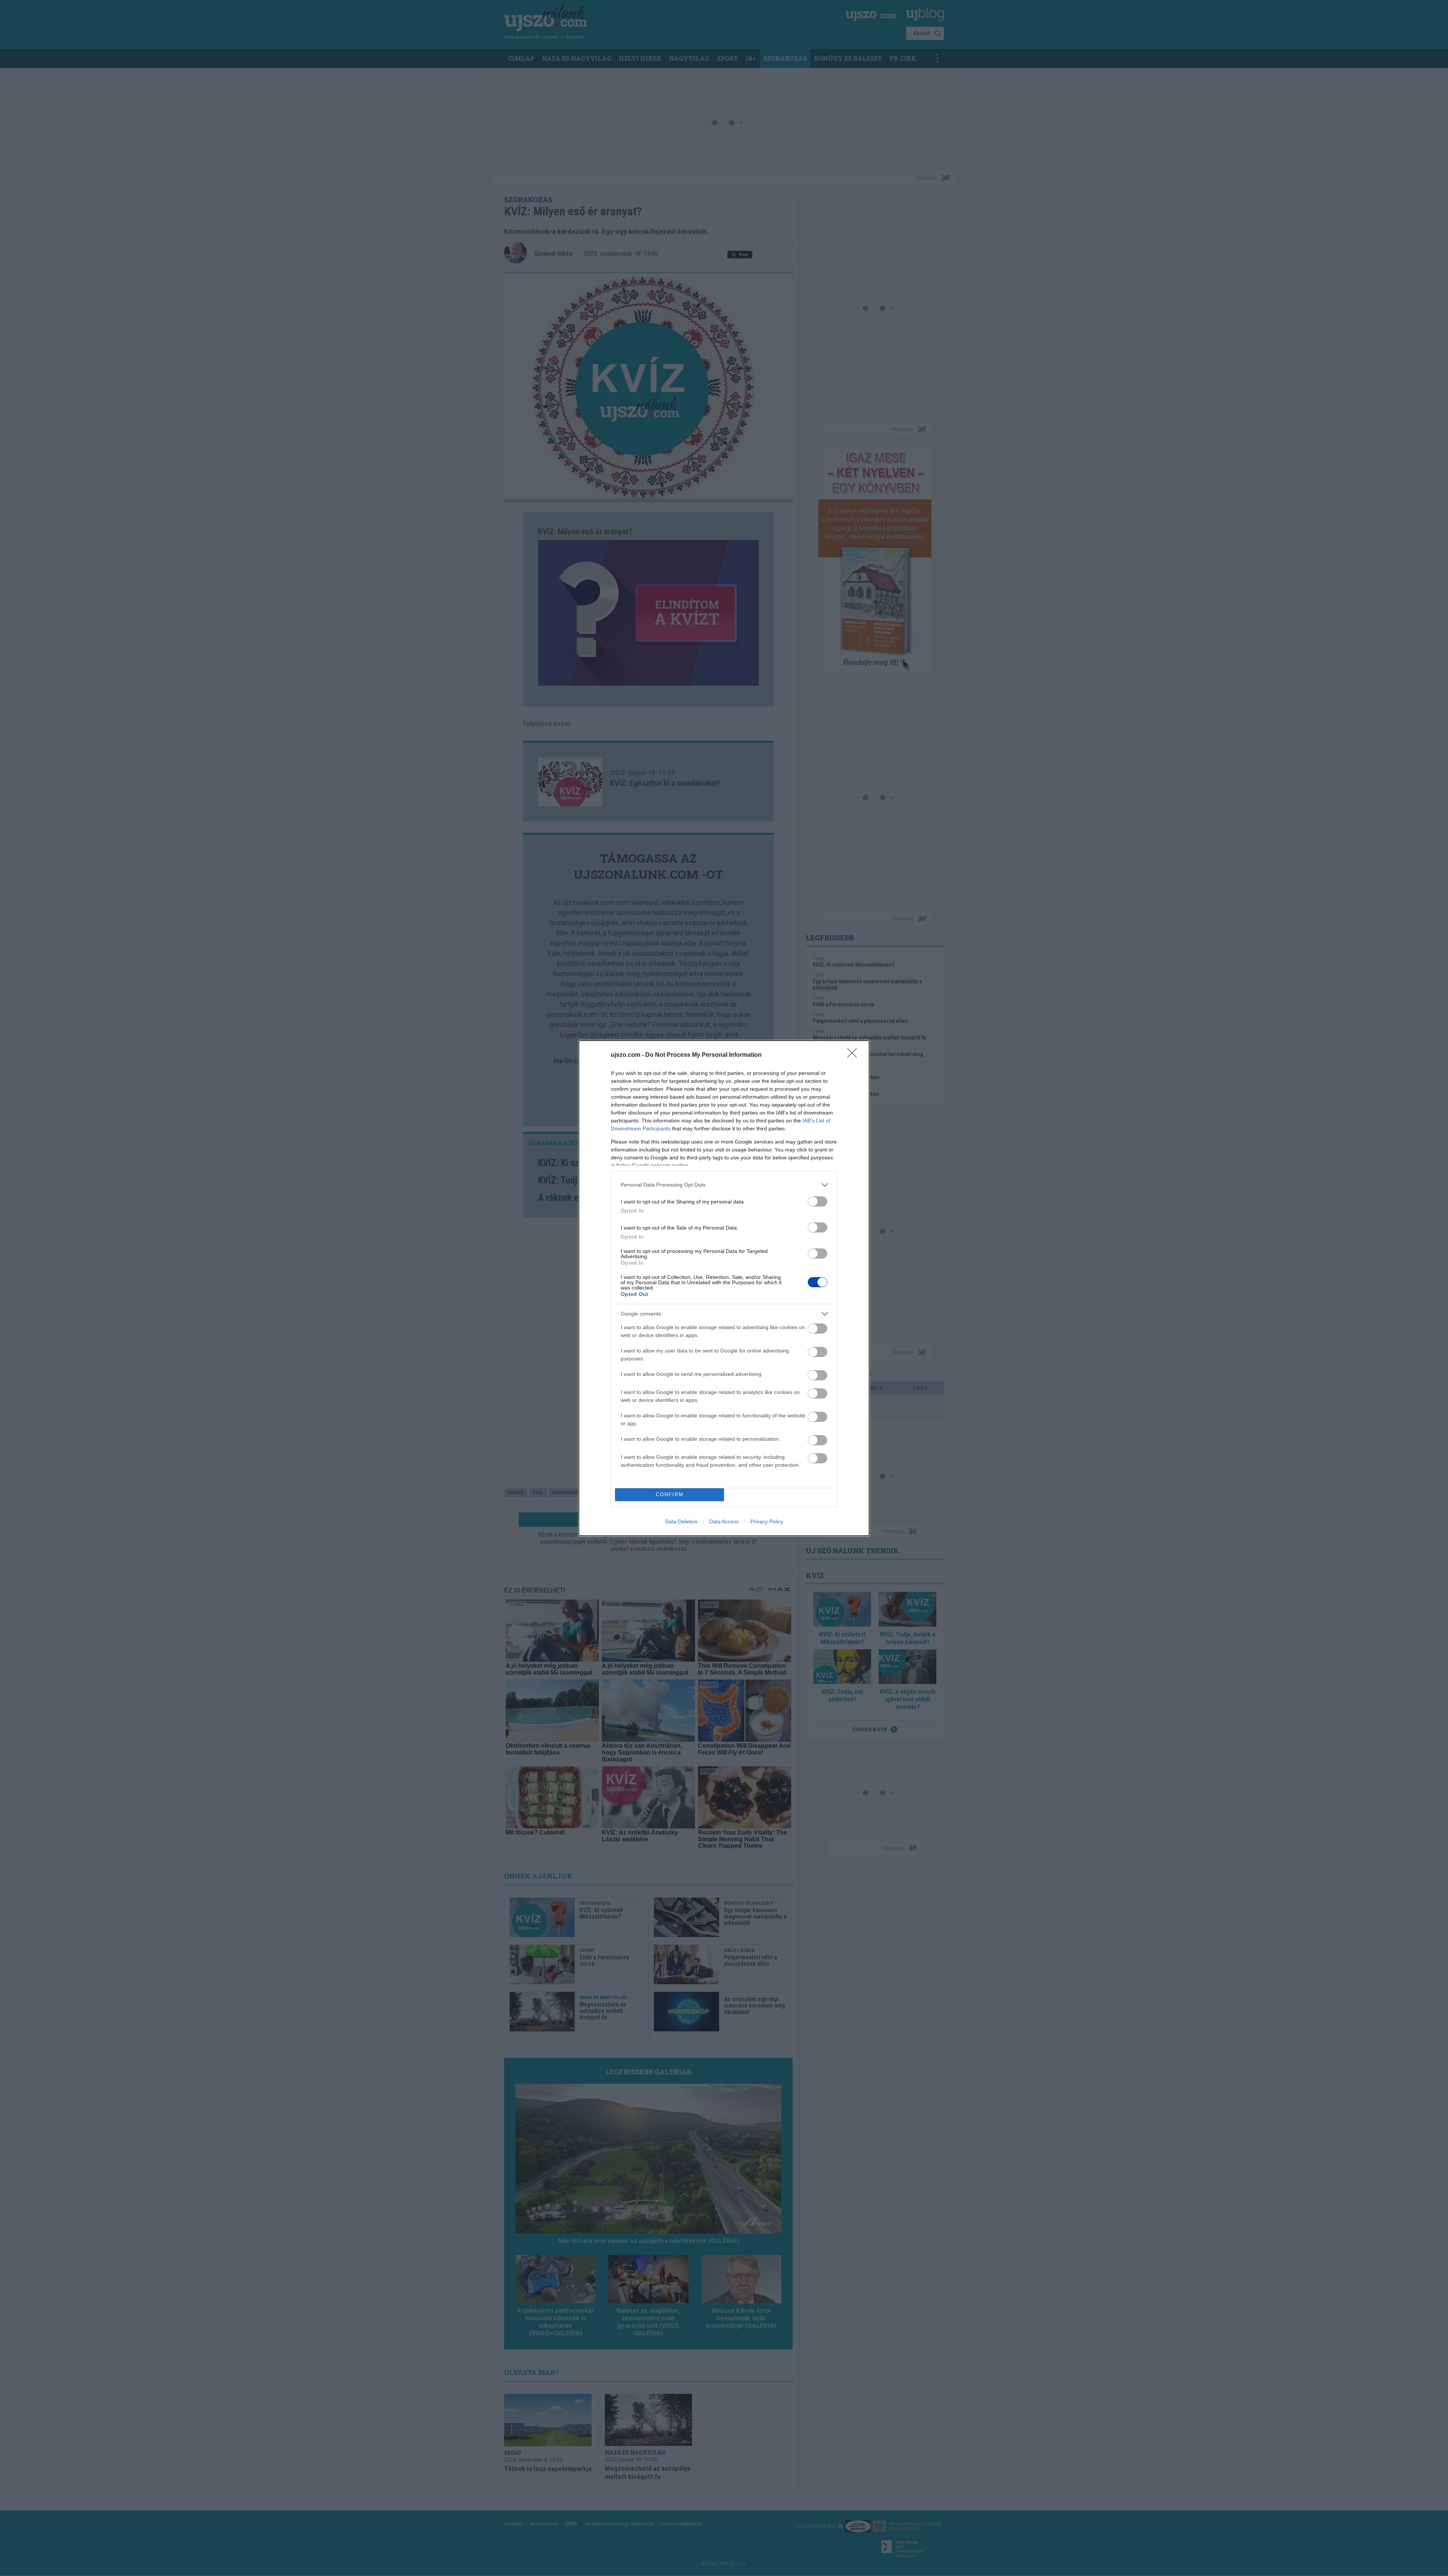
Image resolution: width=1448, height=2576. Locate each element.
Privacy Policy (767, 1521)
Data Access (724, 1521)
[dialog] (724, 1288)
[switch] (818, 1201)
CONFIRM (670, 1494)
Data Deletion (681, 1521)
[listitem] (724, 1185)
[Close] (854, 1055)
